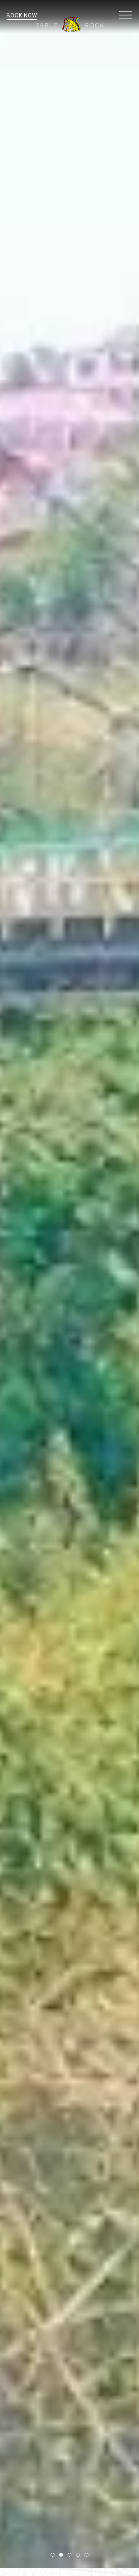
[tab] (53, 2555)
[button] (125, 15)
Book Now (22, 15)
